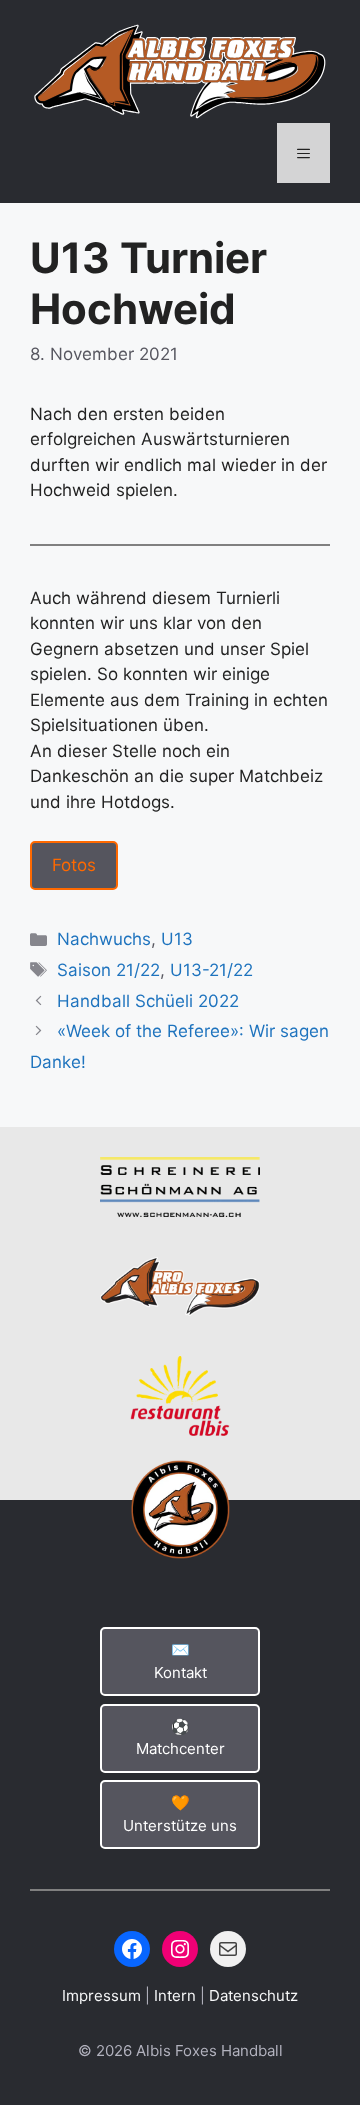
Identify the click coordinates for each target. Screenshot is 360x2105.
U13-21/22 (211, 970)
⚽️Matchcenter (180, 1738)
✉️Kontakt (180, 1661)
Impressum (103, 1995)
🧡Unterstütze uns (180, 1814)
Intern (177, 1995)
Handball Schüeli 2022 (148, 1001)
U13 (177, 939)
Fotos (74, 865)
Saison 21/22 (108, 970)
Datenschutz (253, 1995)
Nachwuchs (104, 939)
